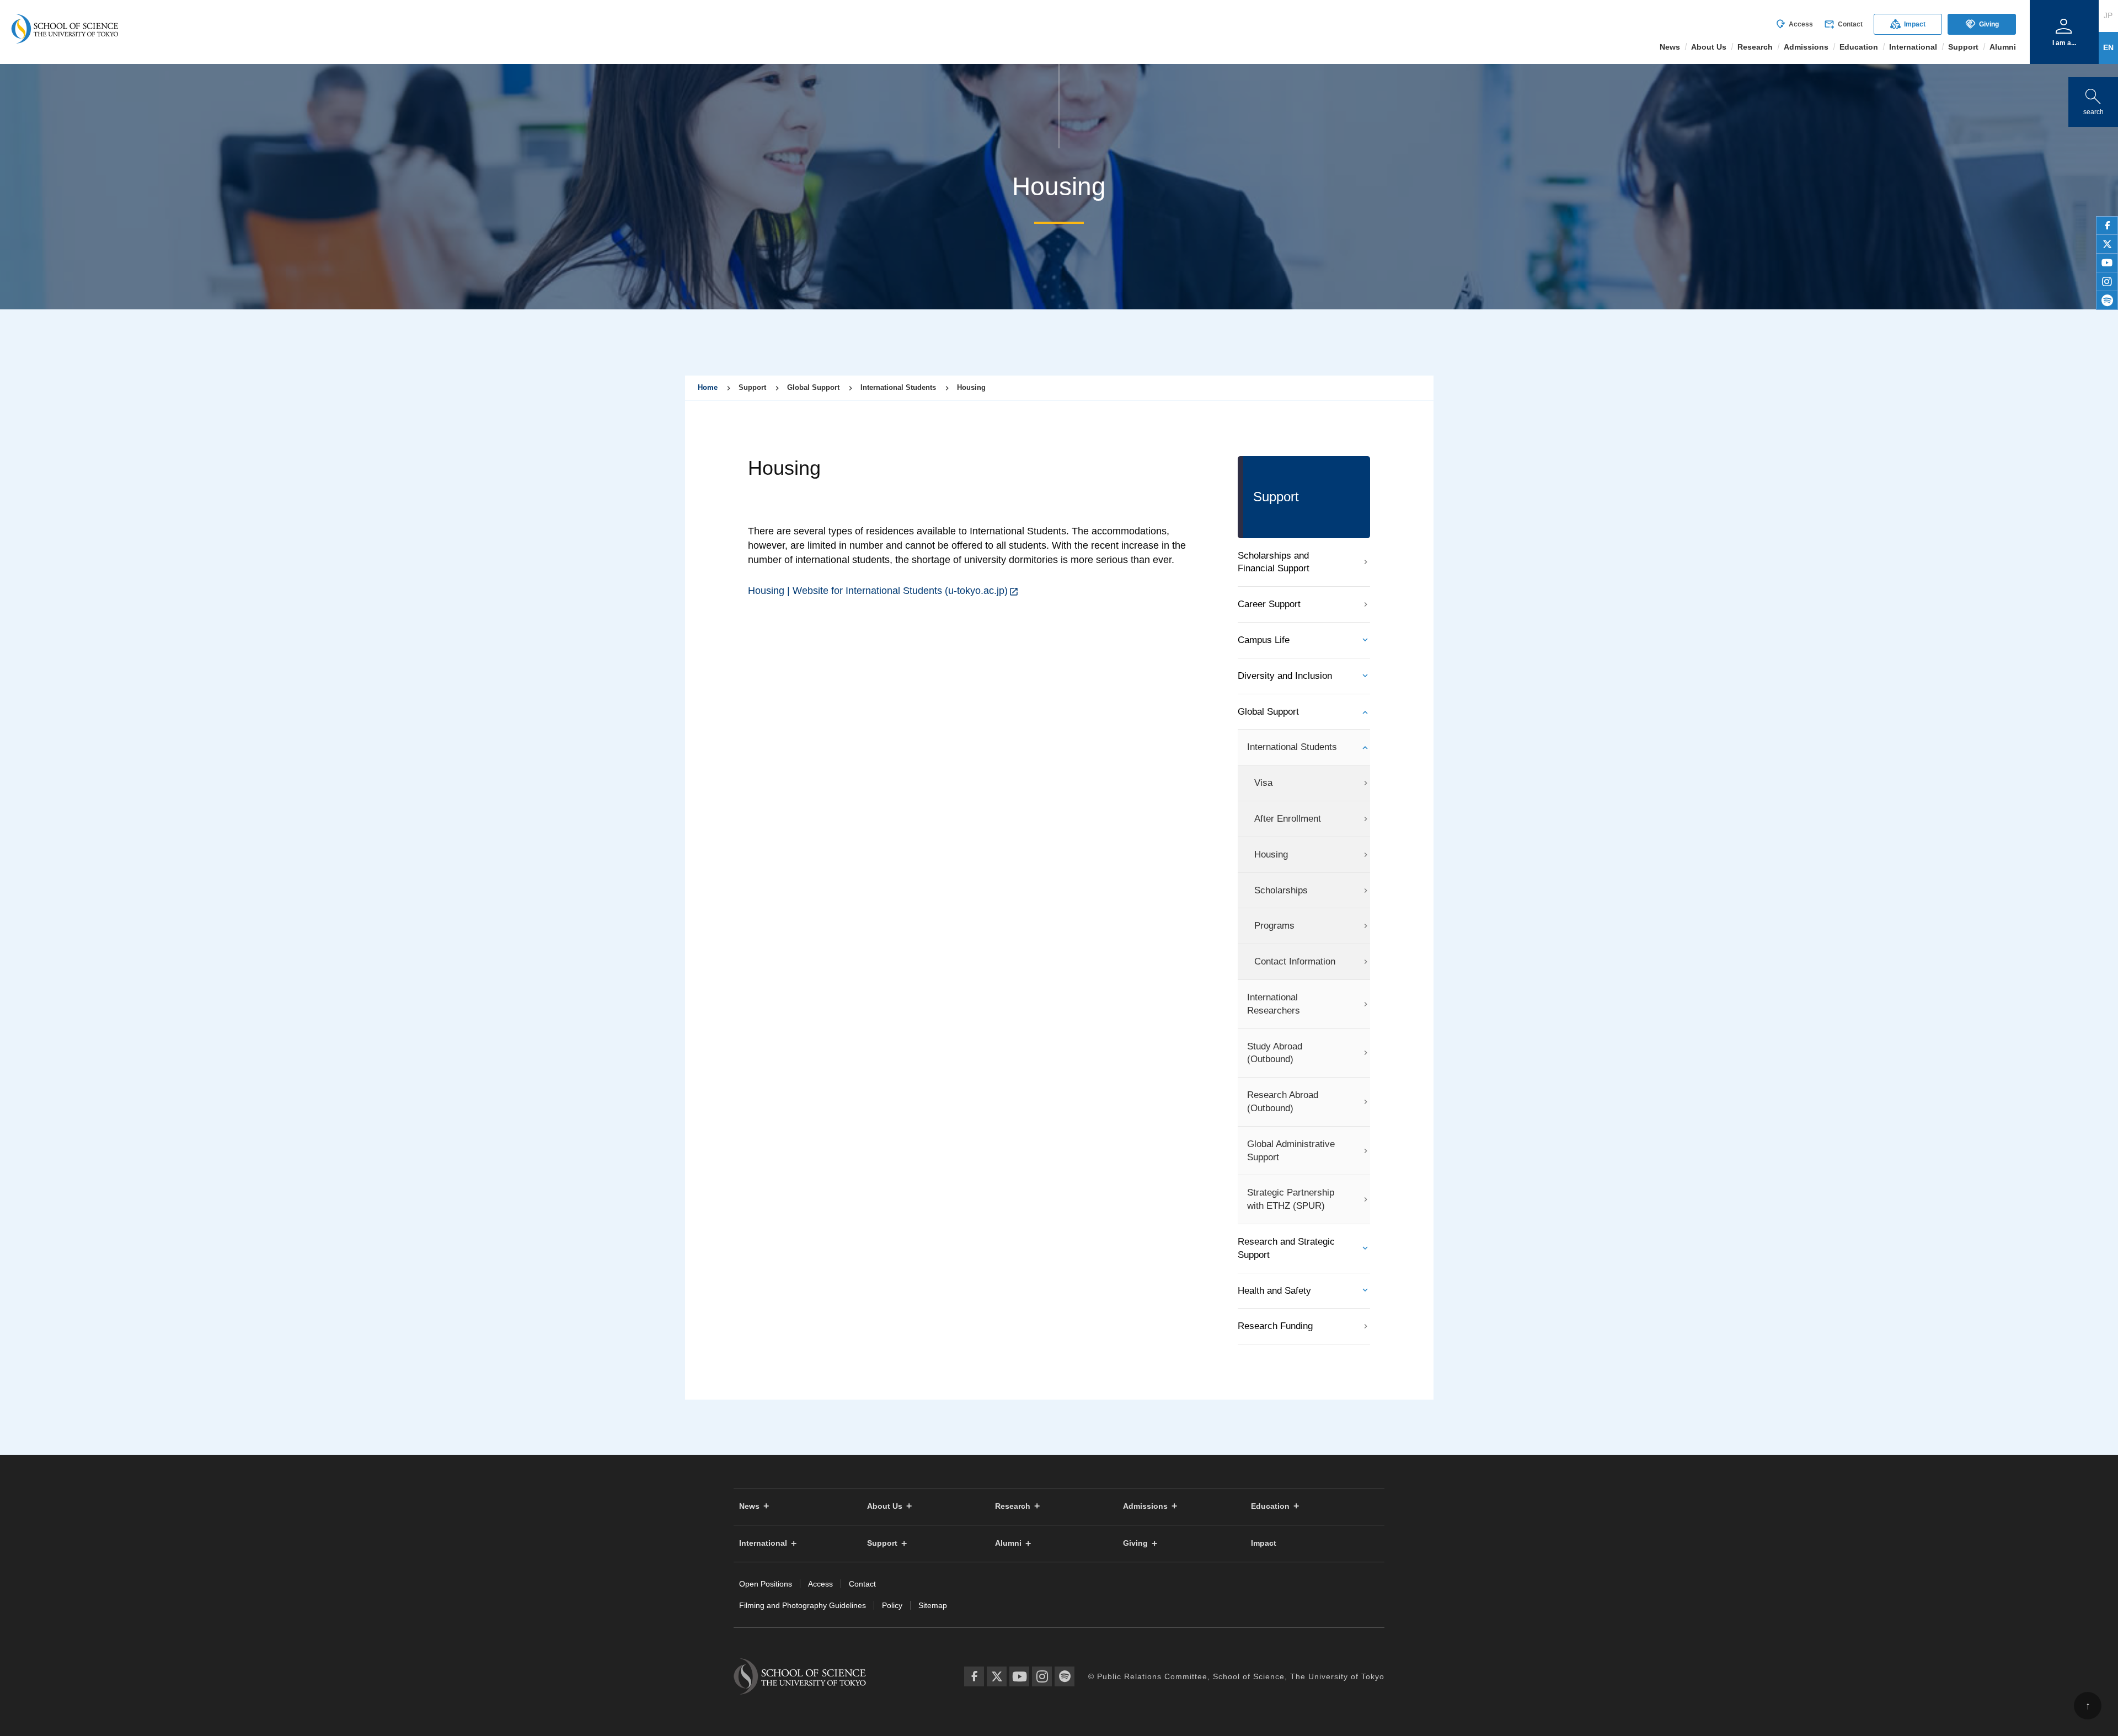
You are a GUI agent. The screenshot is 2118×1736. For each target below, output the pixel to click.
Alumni (1008, 1543)
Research (1013, 1506)
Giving (1982, 24)
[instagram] (2107, 282)
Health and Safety (1274, 1291)
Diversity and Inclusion (1285, 676)
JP (2108, 15)
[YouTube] (1019, 1676)
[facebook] (2107, 226)
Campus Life (1264, 640)
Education (1270, 1506)
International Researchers (1274, 1004)
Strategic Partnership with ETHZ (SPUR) (1291, 1199)
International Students (1292, 747)
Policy (892, 1605)
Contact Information (1295, 961)
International (763, 1543)
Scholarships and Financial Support (1274, 562)
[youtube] (2107, 263)
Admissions (1145, 1506)
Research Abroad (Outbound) (1283, 1102)
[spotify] (2107, 301)
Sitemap (933, 1605)
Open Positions (766, 1584)
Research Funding (1275, 1326)
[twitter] (2107, 244)
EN (2108, 47)
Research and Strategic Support (1286, 1248)
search (2093, 100)
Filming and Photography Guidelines (803, 1605)
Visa (1263, 783)
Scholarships (1281, 890)
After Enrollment (1288, 819)
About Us (885, 1506)
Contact (1843, 24)
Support (882, 1543)
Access (1794, 24)
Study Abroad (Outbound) (1275, 1053)
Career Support (1269, 604)
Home (708, 387)
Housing (1271, 854)
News (749, 1506)
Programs (1274, 926)
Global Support (1268, 712)
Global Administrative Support (1291, 1151)
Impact (1908, 24)
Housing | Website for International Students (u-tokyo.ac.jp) (878, 591)
